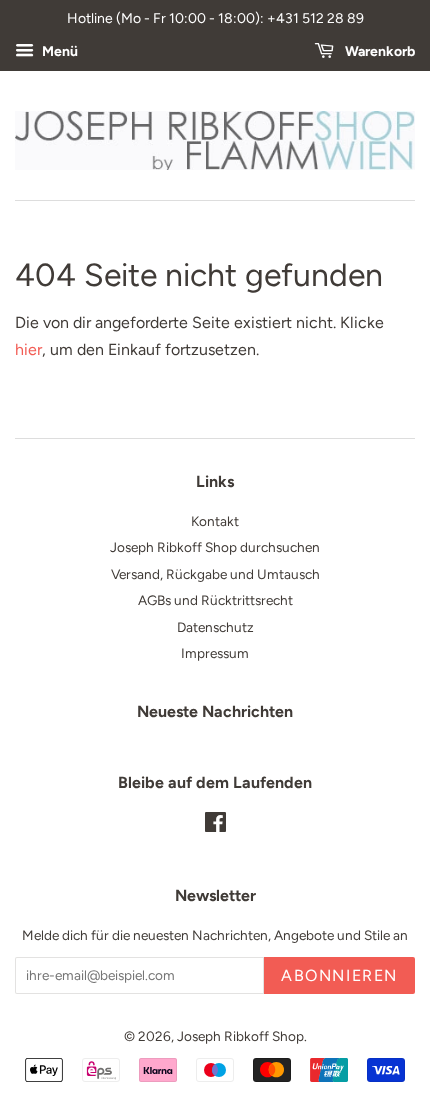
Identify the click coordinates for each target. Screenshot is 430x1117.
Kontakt (215, 521)
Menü (58, 51)
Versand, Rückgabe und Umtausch (215, 574)
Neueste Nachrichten (215, 711)
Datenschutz (215, 627)
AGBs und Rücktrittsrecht (215, 600)
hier (28, 349)
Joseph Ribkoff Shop (240, 1036)
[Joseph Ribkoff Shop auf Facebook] (215, 826)
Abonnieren (339, 975)
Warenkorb (378, 51)
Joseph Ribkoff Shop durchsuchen (215, 547)
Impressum (215, 653)
